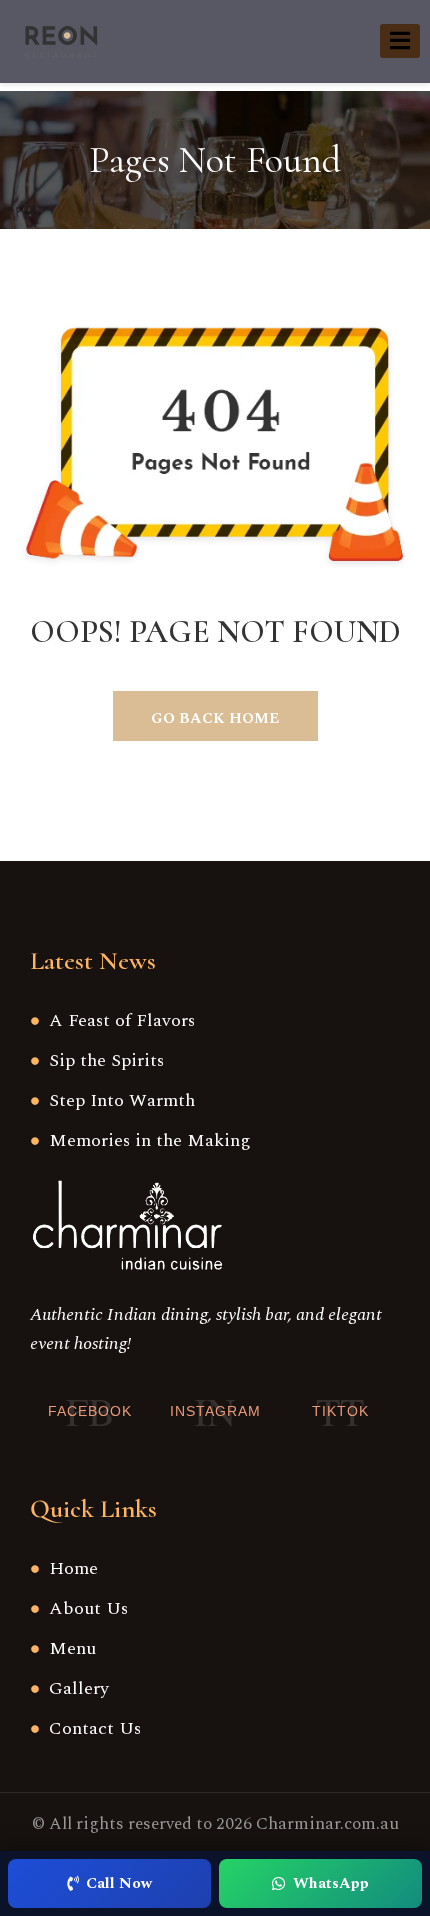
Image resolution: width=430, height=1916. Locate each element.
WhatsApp (331, 1883)
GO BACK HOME (215, 718)
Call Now (119, 1883)
